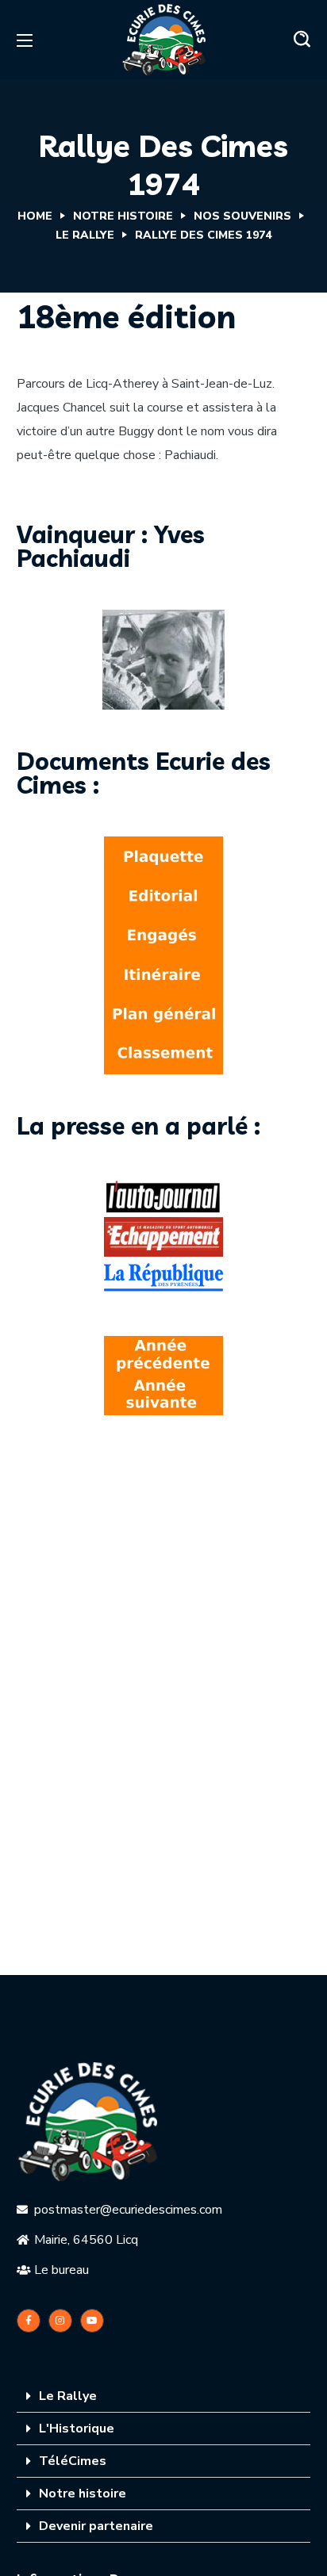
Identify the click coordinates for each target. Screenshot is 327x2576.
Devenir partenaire (96, 2526)
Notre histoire (83, 2494)
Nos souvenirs (242, 216)
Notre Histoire (123, 216)
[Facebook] (29, 2321)
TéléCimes (73, 2461)
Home (35, 216)
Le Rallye (85, 235)
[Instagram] (60, 2321)
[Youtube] (92, 2321)
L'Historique (77, 2429)
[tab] (164, 2396)
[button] (302, 40)
